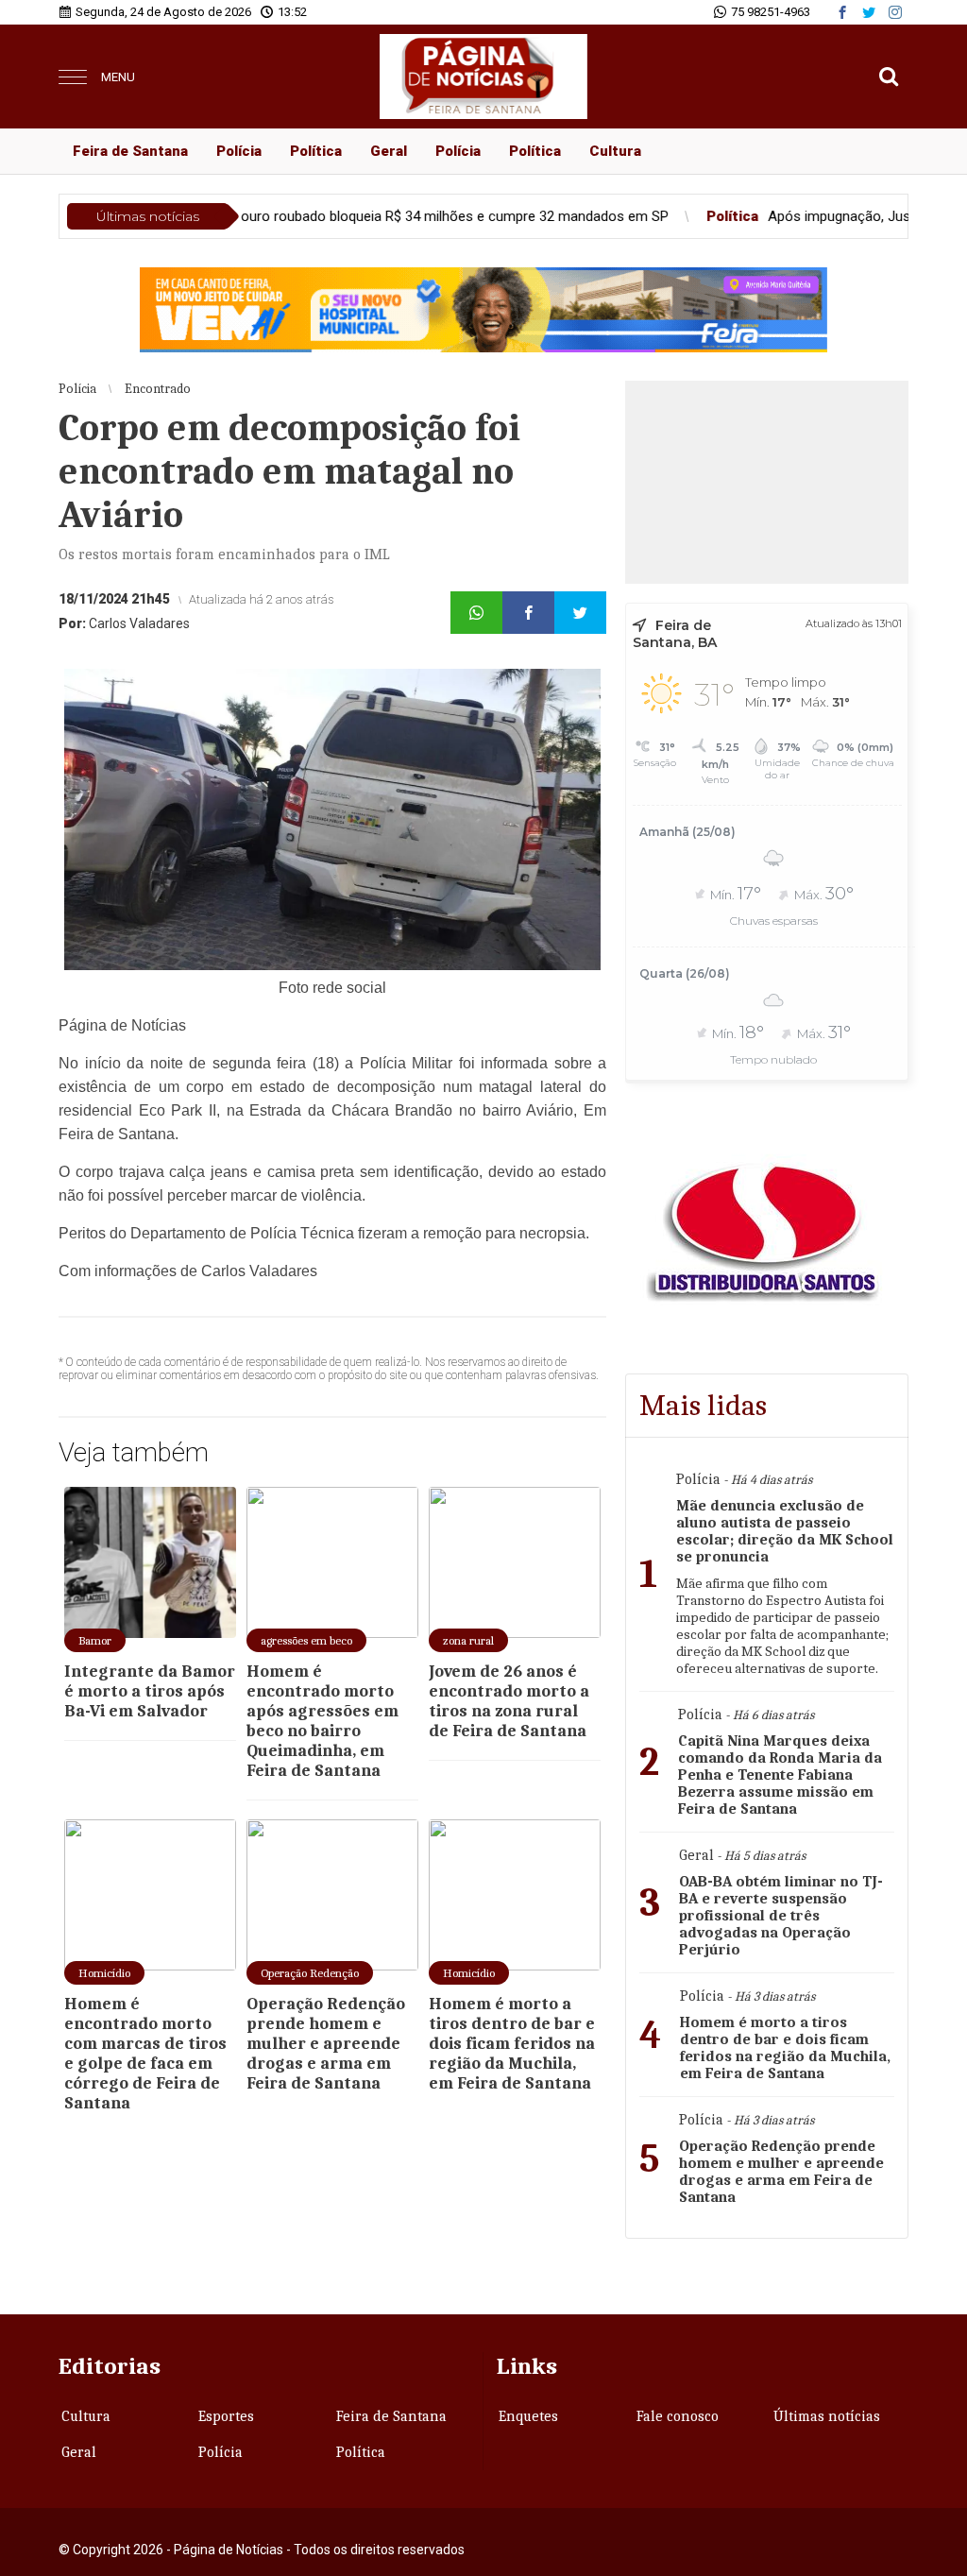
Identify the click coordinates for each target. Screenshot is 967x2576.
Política (316, 151)
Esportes (226, 2416)
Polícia (239, 151)
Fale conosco (678, 2416)
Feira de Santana (130, 151)
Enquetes (528, 2416)
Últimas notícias (827, 2416)
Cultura (615, 151)
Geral (389, 151)
